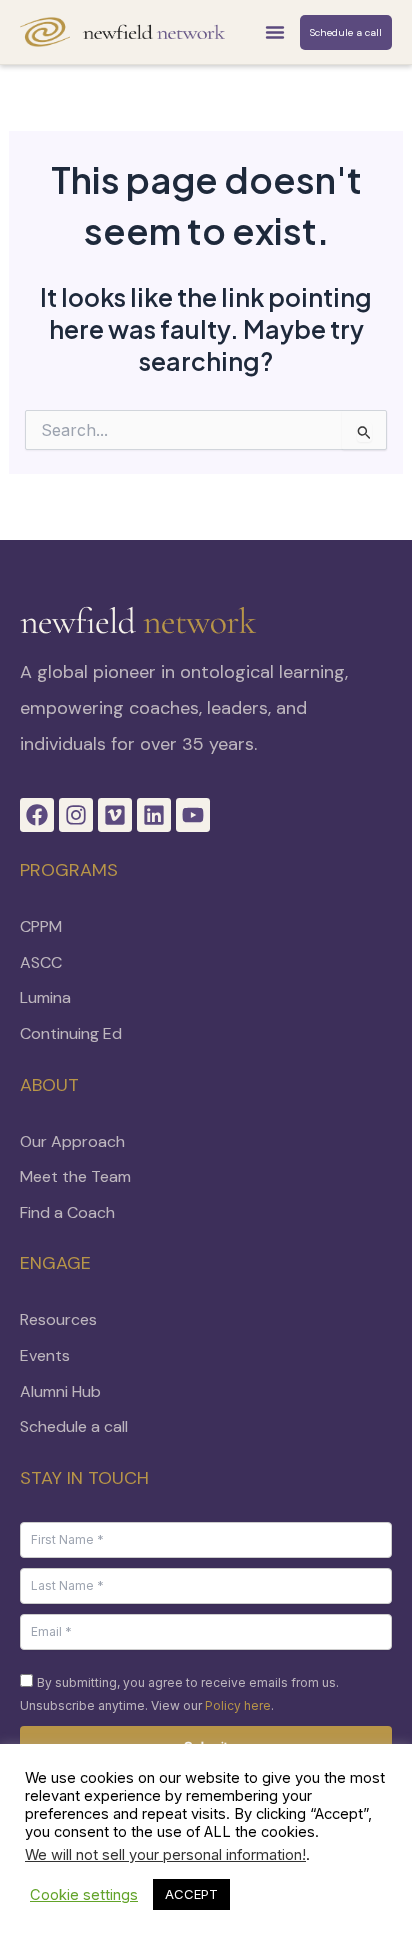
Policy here (238, 1705)
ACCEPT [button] (191, 1894)
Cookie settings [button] (84, 1895)
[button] (275, 32)
